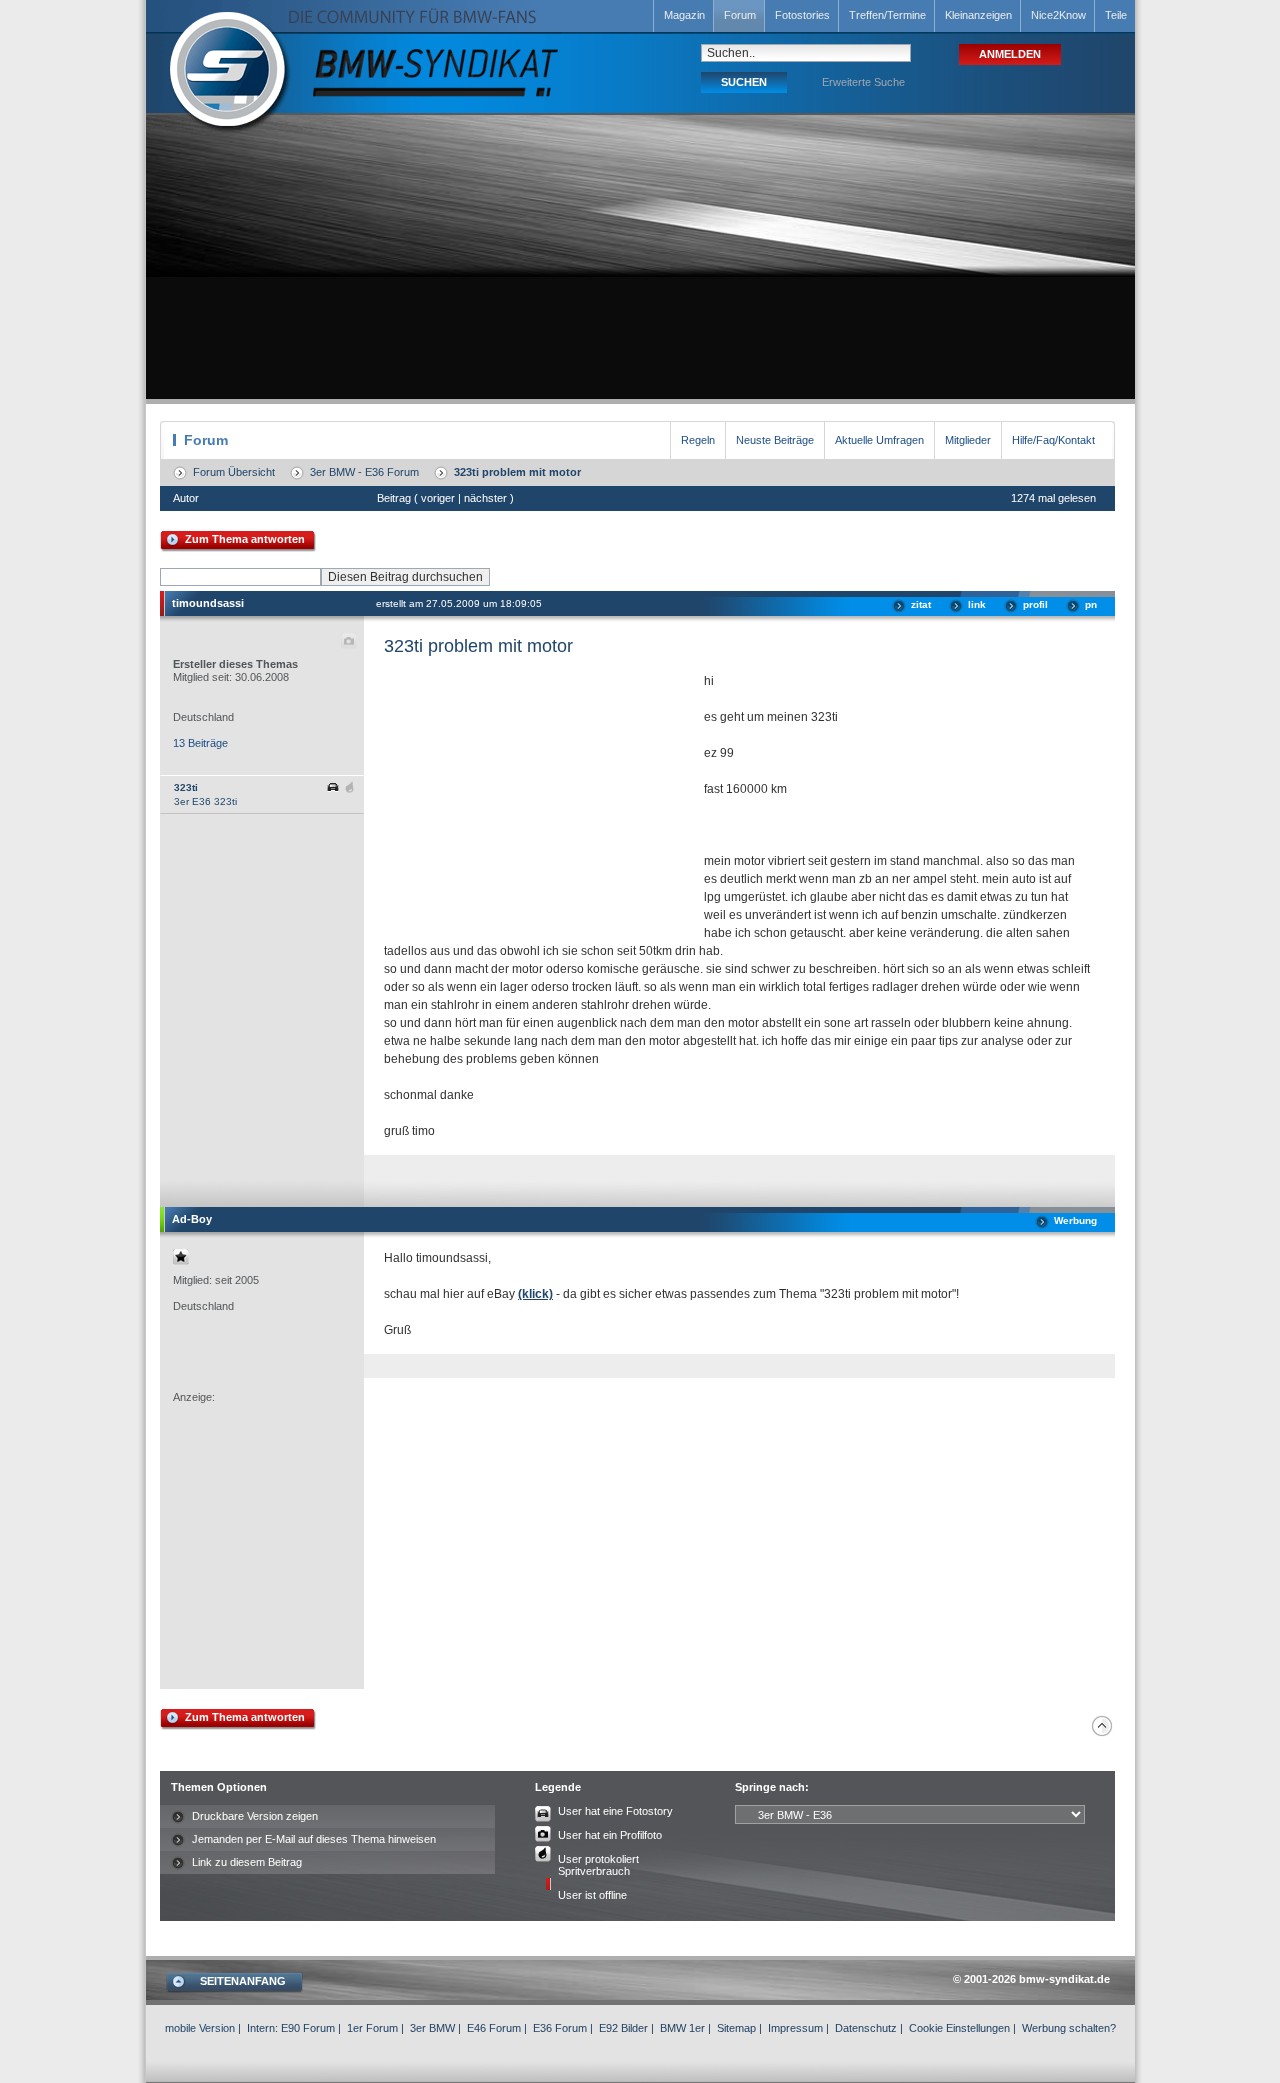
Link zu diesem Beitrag (247, 1862)
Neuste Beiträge (775, 440)
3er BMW (432, 2028)
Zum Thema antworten (245, 539)
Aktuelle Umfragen (879, 440)
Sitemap (736, 2028)
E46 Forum (494, 2028)
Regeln (698, 440)
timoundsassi (208, 603)
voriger (438, 498)
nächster (485, 498)
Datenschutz (866, 2028)
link (977, 604)
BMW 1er (682, 2028)
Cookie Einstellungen (959, 2028)
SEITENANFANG (243, 1981)
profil (1035, 604)
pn (1091, 604)
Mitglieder (968, 440)
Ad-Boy (192, 1219)
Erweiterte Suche (863, 82)
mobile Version (200, 2028)
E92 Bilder (623, 2028)
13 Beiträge (200, 743)
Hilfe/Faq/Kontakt (1053, 440)
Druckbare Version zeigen (255, 1816)
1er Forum (372, 2028)
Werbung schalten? (1069, 2028)
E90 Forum (308, 2028)
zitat (921, 604)
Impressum (795, 2028)
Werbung (1075, 1220)
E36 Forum (560, 2028)
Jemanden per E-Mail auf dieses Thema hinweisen (314, 1839)
